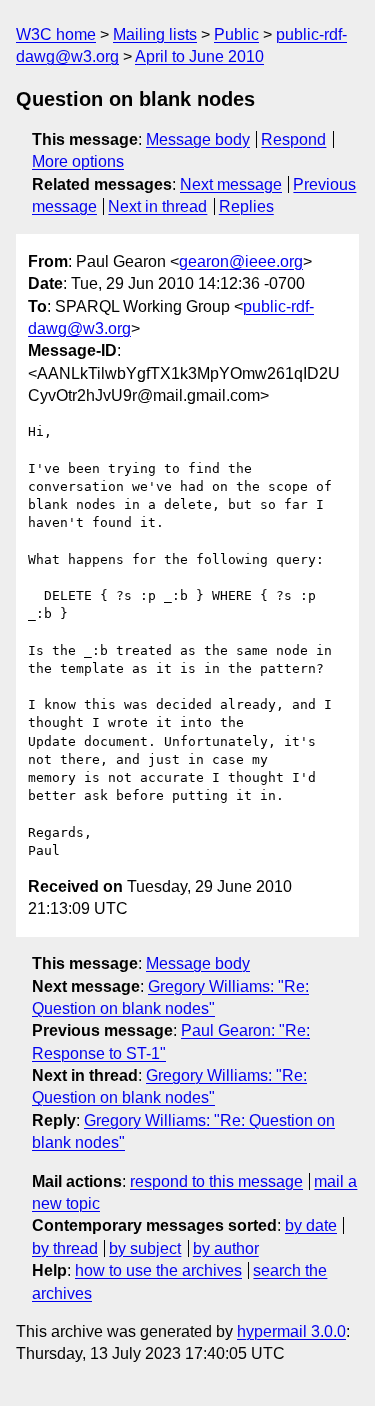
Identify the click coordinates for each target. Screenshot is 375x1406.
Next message (231, 184)
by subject (145, 1248)
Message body (198, 139)
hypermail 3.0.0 (291, 1331)
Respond (293, 139)
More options (78, 161)
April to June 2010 (199, 56)
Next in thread (157, 206)
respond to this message (216, 1181)
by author (226, 1248)
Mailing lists (155, 34)
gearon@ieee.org (241, 261)
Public (236, 34)
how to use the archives (158, 1270)
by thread (65, 1248)
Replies (246, 206)
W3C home (56, 34)
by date (311, 1225)
